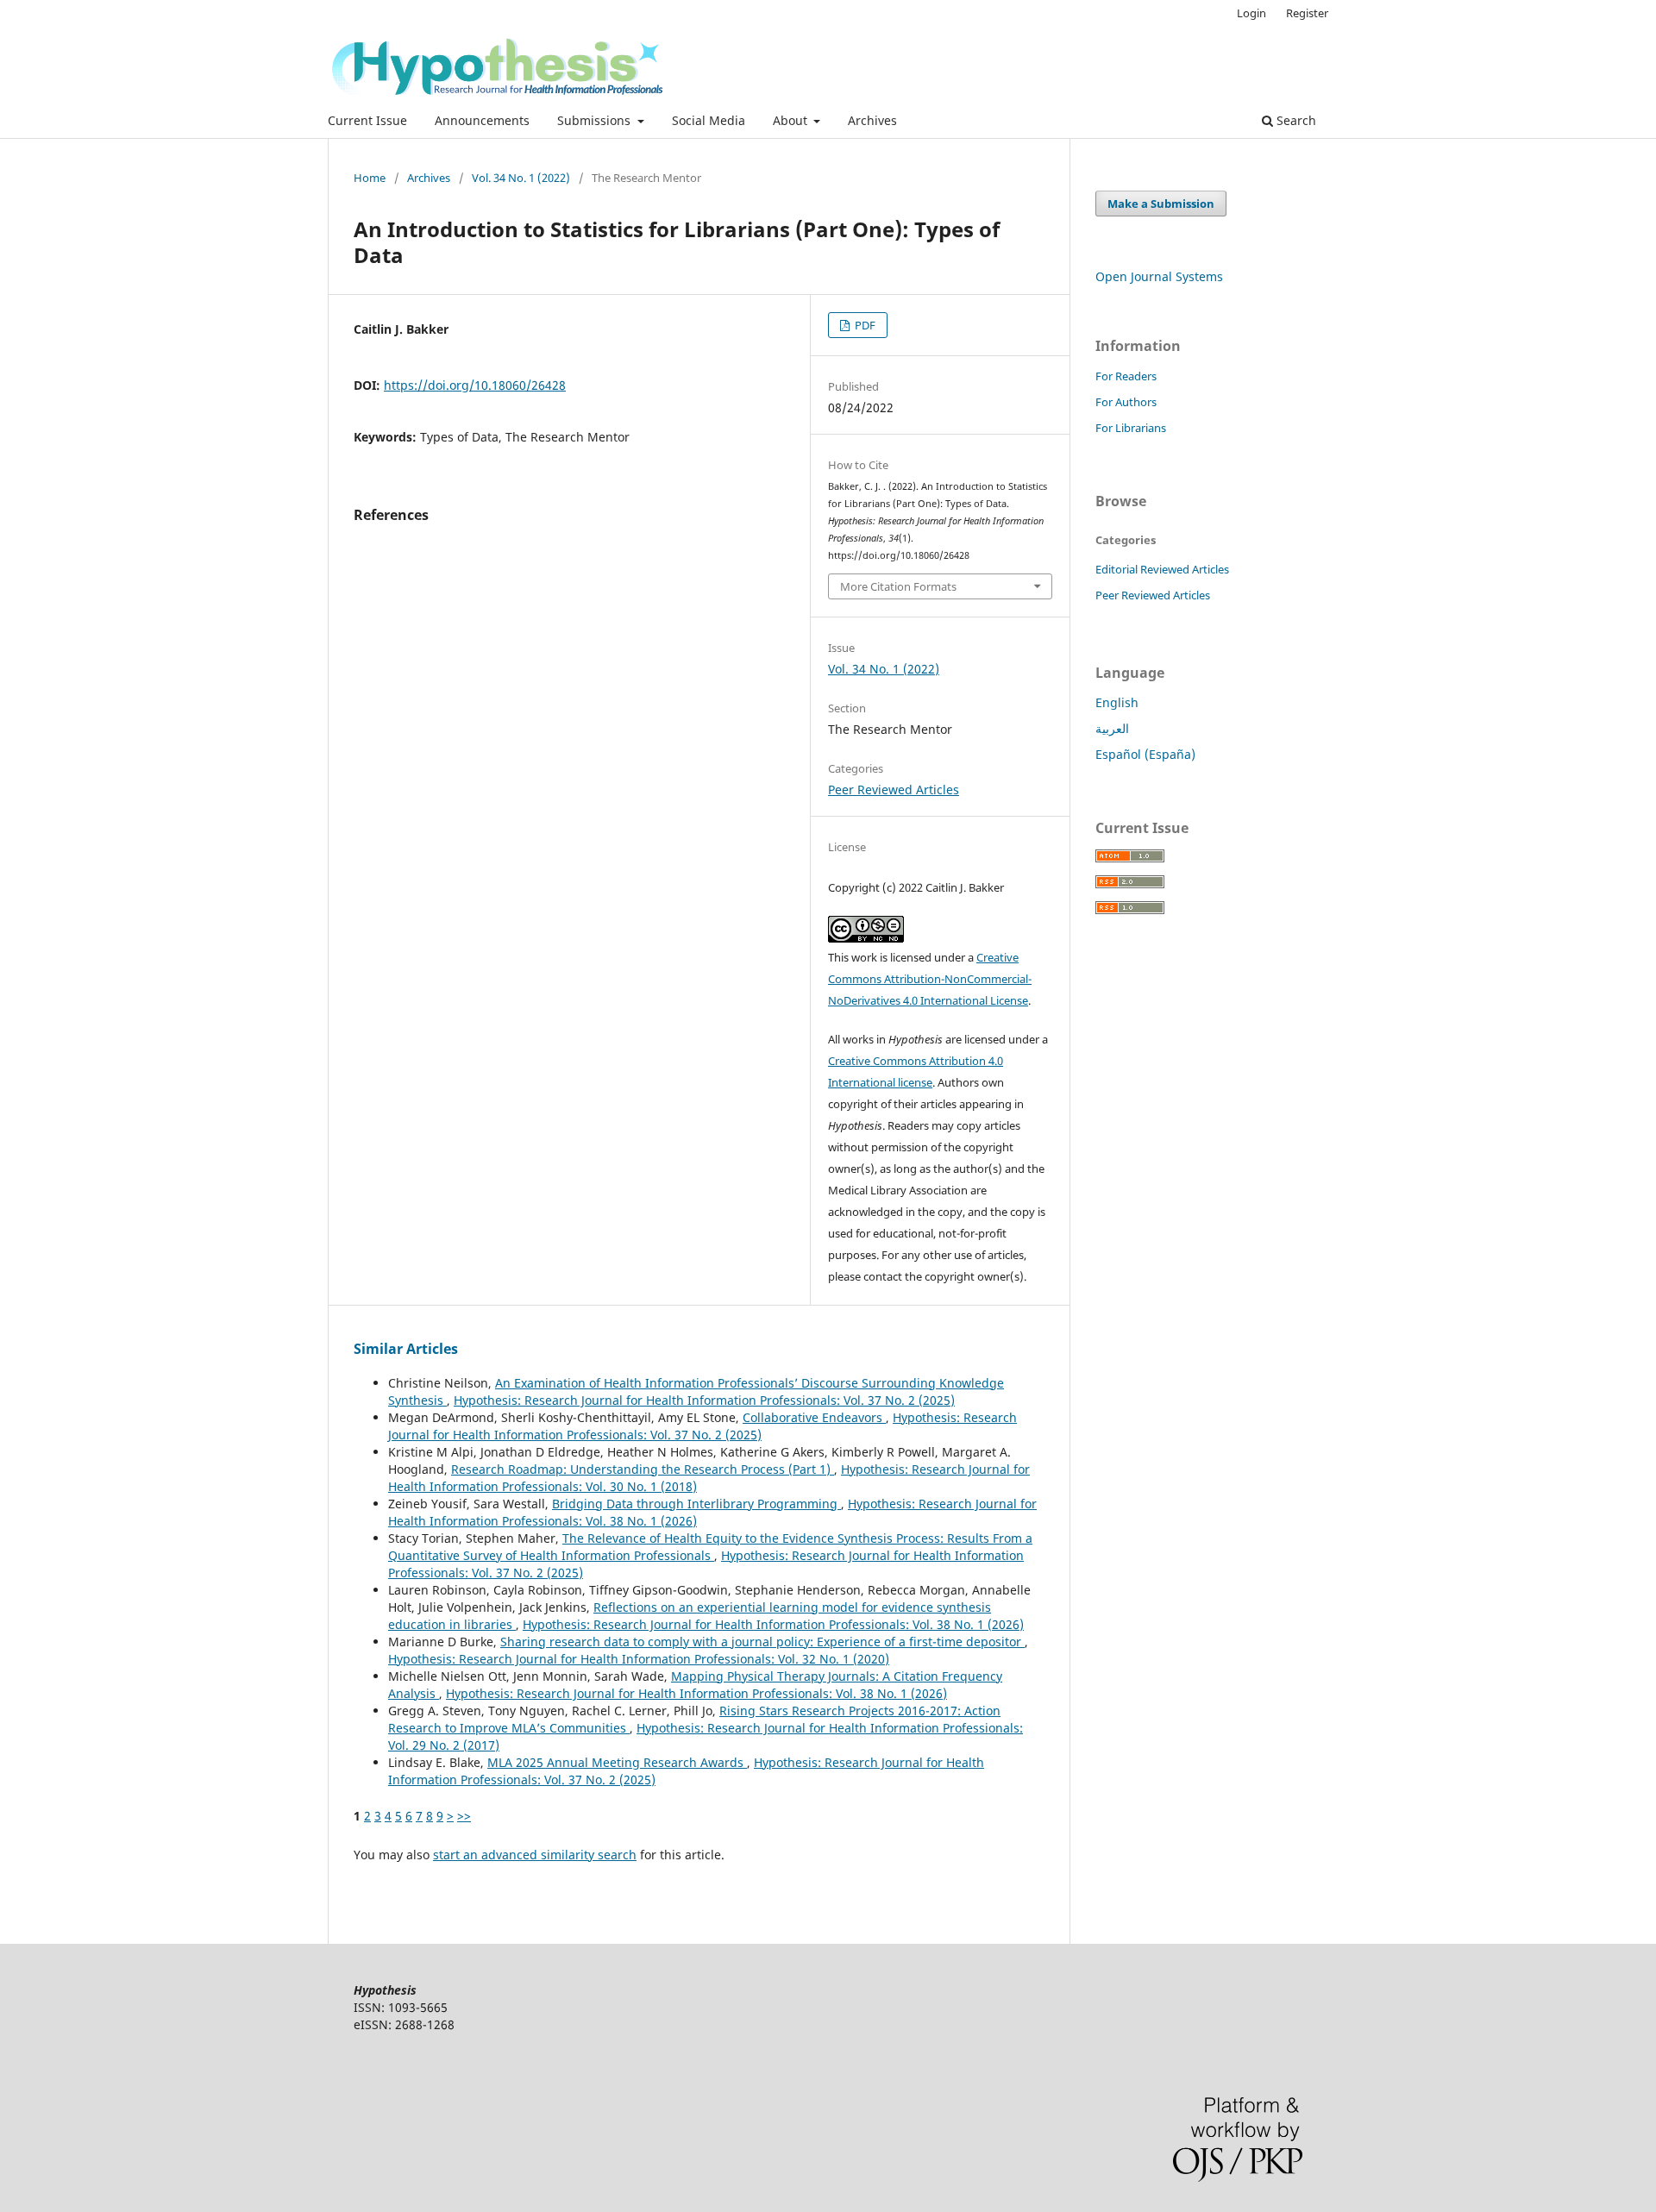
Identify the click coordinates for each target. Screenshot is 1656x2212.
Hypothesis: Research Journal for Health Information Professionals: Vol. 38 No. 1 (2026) (773, 1624)
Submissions (596, 120)
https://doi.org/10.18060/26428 (475, 385)
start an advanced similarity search (535, 1855)
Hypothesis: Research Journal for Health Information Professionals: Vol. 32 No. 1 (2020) (639, 1659)
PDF (864, 325)
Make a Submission (1161, 204)
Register (1307, 13)
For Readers (1126, 376)
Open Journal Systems (1159, 276)
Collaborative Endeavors (814, 1417)
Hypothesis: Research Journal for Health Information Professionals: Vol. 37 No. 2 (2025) (704, 1400)
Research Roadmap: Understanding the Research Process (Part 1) (643, 1469)
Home (370, 178)
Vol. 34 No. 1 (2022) (521, 178)
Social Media (709, 120)
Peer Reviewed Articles (894, 790)
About (792, 120)
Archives (872, 120)
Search (1295, 120)
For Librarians (1131, 428)
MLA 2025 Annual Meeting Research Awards (617, 1762)
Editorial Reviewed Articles (1162, 569)
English (1117, 702)
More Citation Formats (898, 586)
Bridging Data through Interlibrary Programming (696, 1504)
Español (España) (1145, 754)
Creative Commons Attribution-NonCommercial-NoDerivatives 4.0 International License (930, 979)
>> (464, 1816)
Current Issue (367, 120)
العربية (1112, 728)
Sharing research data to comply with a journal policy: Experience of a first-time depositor (762, 1642)
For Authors (1126, 402)
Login (1251, 13)
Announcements (482, 120)
